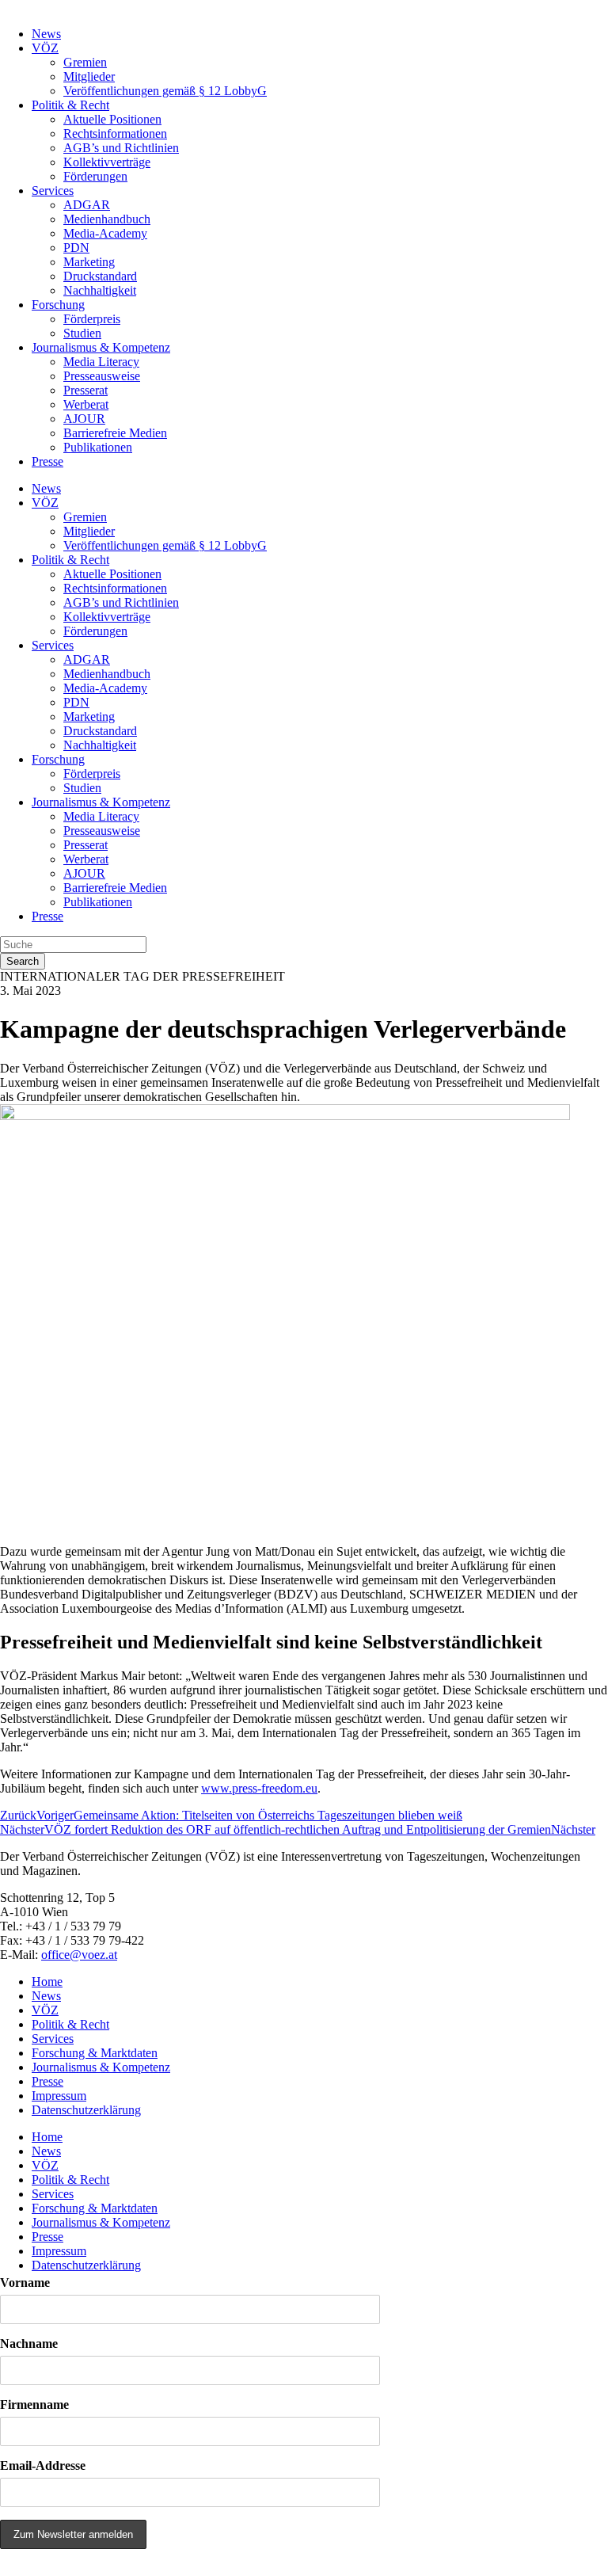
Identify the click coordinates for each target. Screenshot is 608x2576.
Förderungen (95, 176)
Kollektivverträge (107, 162)
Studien (82, 333)
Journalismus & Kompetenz (101, 347)
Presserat (85, 390)
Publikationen (98, 447)
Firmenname (34, 2405)
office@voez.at (79, 1955)
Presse (47, 461)
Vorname (25, 2283)
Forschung (58, 305)
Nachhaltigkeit (100, 290)
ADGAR (87, 205)
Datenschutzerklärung (86, 2110)
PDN (76, 248)
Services (53, 191)
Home (47, 1982)
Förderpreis (92, 319)
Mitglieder (89, 76)
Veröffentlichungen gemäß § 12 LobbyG (165, 91)
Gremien (85, 62)
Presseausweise (102, 376)
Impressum (59, 2096)
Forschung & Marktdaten (95, 2053)
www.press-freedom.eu (259, 1788)
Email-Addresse (43, 2465)
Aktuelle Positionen (112, 119)
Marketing (89, 262)
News (46, 34)
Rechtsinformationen (115, 133)
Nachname (29, 2344)
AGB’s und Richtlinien (121, 148)
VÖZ (45, 48)
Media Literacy (101, 362)
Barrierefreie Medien (115, 433)
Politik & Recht (70, 105)
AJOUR (84, 419)
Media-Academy (105, 233)
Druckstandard (100, 276)
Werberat (86, 404)
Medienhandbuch (107, 219)
